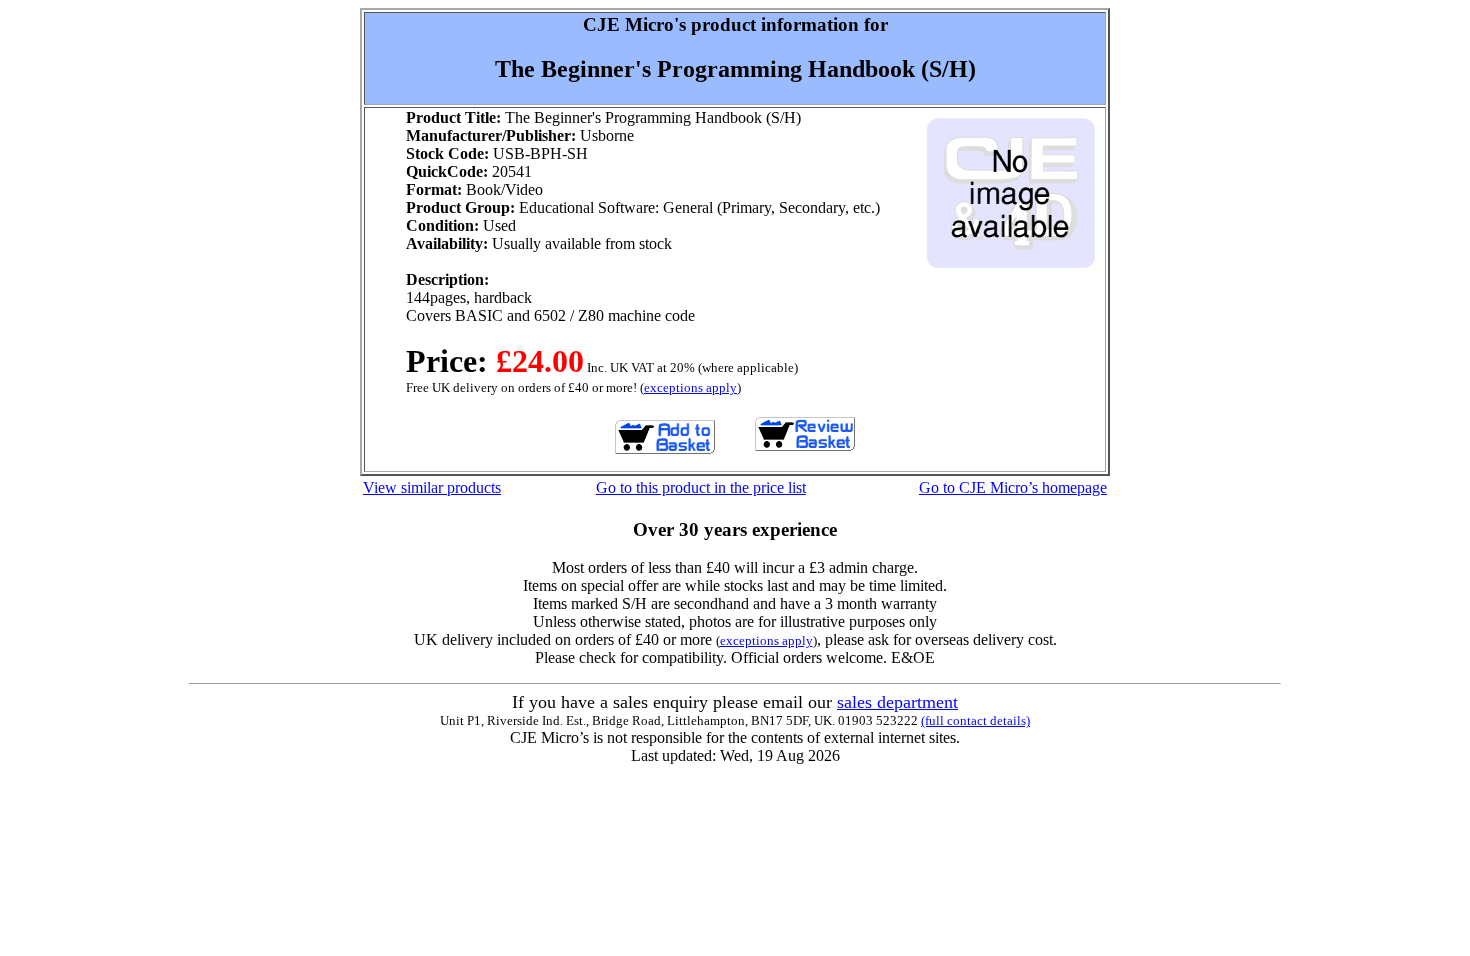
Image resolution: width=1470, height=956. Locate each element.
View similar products (432, 487)
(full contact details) (975, 720)
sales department (897, 702)
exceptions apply (690, 387)
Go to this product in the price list (701, 487)
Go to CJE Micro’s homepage (1013, 487)
